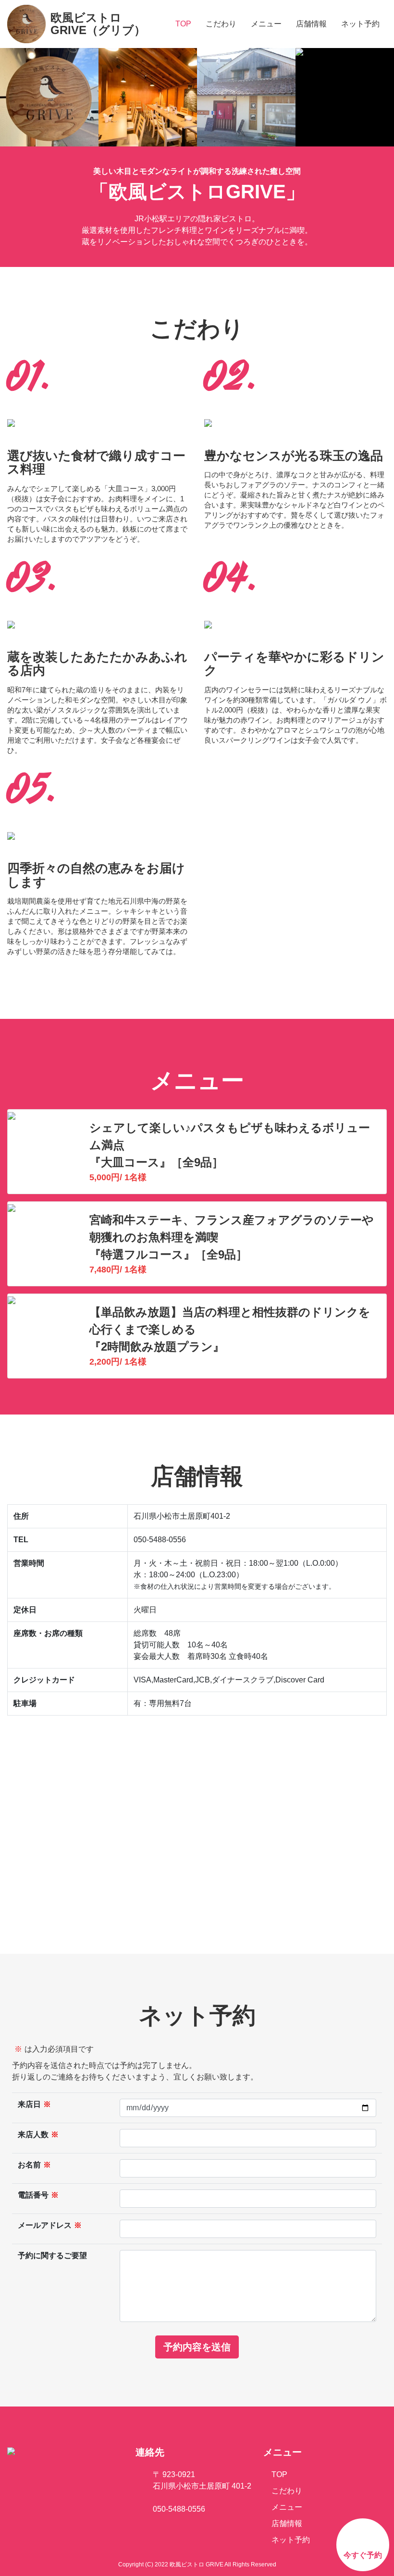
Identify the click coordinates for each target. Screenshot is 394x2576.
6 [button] (226, 142)
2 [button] (180, 142)
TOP (183, 24)
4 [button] (203, 142)
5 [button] (214, 142)
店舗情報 (311, 24)
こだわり (221, 24)
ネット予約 (360, 24)
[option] (49, 97)
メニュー (266, 24)
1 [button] (168, 142)
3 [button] (191, 142)
